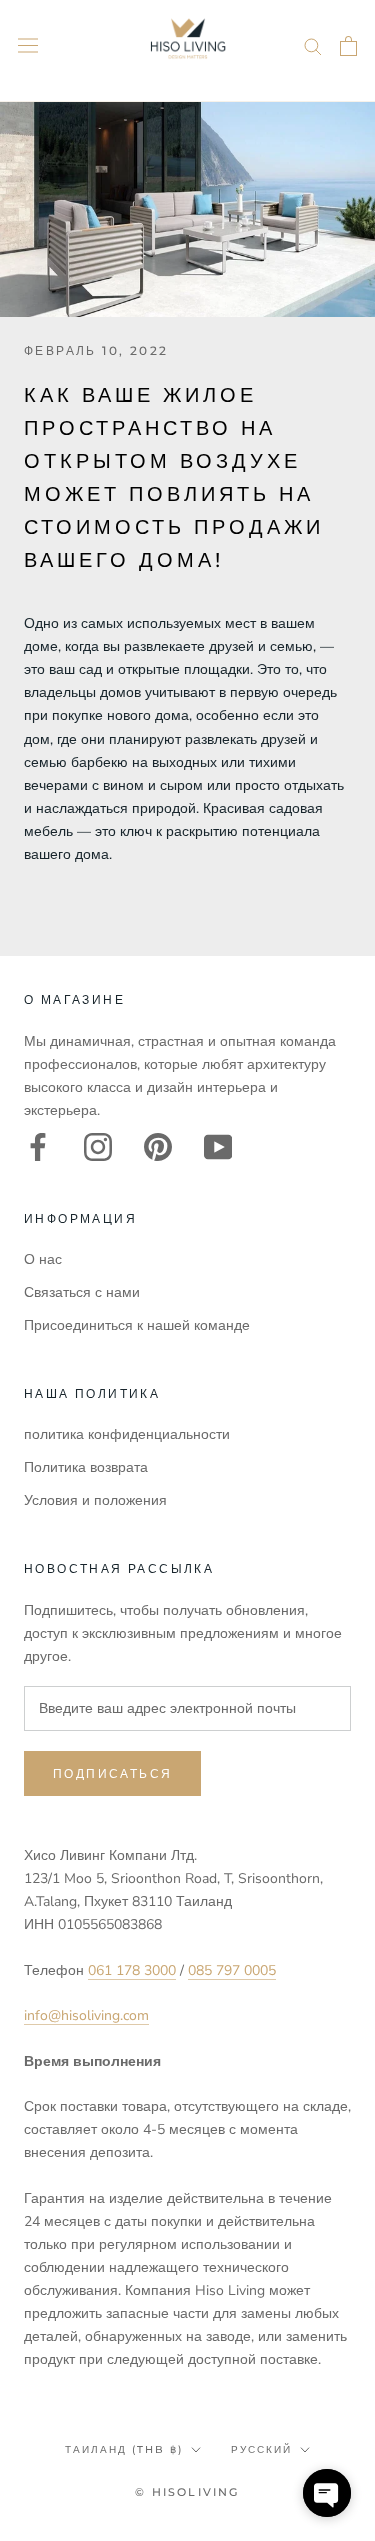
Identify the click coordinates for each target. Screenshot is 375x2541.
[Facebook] (38, 1147)
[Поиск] (313, 45)
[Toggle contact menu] (327, 2493)
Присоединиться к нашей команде (137, 1325)
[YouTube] (218, 1147)
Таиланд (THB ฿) (124, 2449)
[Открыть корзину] (348, 46)
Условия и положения (95, 1500)
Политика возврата (86, 1467)
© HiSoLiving (187, 2492)
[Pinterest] (158, 1147)
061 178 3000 (132, 1970)
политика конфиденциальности (127, 1434)
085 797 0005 (232, 1970)
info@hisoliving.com (86, 2015)
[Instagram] (98, 1147)
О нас (43, 1259)
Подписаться (112, 1773)
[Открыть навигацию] (28, 45)
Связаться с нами (82, 1292)
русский (261, 2449)
